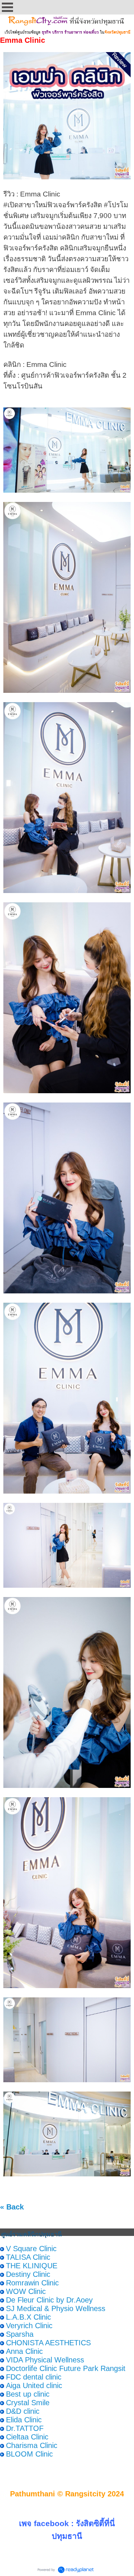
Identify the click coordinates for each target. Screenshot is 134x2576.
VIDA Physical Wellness (45, 2360)
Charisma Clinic (32, 2445)
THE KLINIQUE (32, 2266)
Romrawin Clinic (32, 2283)
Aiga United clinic (34, 2385)
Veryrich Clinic (29, 2326)
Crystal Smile (28, 2403)
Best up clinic (28, 2394)
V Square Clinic (31, 2249)
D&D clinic (23, 2411)
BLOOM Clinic (29, 2454)
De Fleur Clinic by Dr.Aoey (49, 2300)
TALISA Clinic (28, 2257)
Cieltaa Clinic (27, 2437)
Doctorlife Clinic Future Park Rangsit (66, 2368)
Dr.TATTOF (25, 2428)
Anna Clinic (24, 2351)
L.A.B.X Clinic (28, 2317)
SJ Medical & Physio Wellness (56, 2308)
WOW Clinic (26, 2291)
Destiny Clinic (28, 2274)
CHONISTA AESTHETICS (48, 2343)
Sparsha (20, 2334)
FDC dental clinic (34, 2377)
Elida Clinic (24, 2420)
